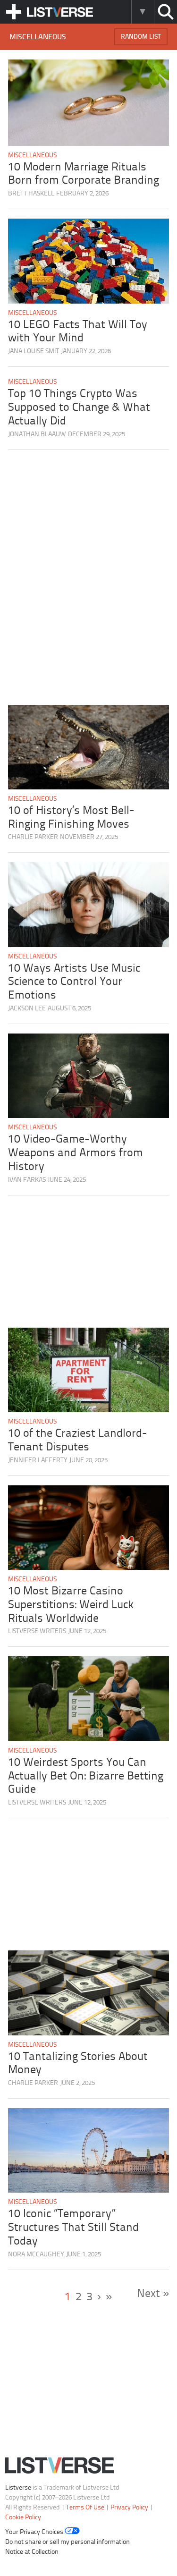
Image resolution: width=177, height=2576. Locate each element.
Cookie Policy (23, 2517)
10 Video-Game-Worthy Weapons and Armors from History (76, 1153)
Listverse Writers (37, 1631)
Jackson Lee (27, 1009)
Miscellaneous (32, 156)
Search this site (165, 12)
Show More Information (142, 12)
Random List (141, 37)
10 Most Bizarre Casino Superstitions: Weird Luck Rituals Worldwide (71, 1605)
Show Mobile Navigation (14, 12)
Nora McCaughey (36, 2255)
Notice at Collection (32, 2552)
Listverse (18, 2487)
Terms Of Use (85, 2507)
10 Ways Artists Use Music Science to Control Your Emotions (74, 982)
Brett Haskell (31, 194)
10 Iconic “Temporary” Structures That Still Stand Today (73, 2228)
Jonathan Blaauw (37, 435)
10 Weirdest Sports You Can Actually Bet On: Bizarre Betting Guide (86, 1776)
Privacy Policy (129, 2507)
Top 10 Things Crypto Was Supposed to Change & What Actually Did (79, 408)
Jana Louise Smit (34, 352)
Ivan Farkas (27, 1180)
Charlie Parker (33, 837)
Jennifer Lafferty (38, 1461)
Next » (153, 2294)
